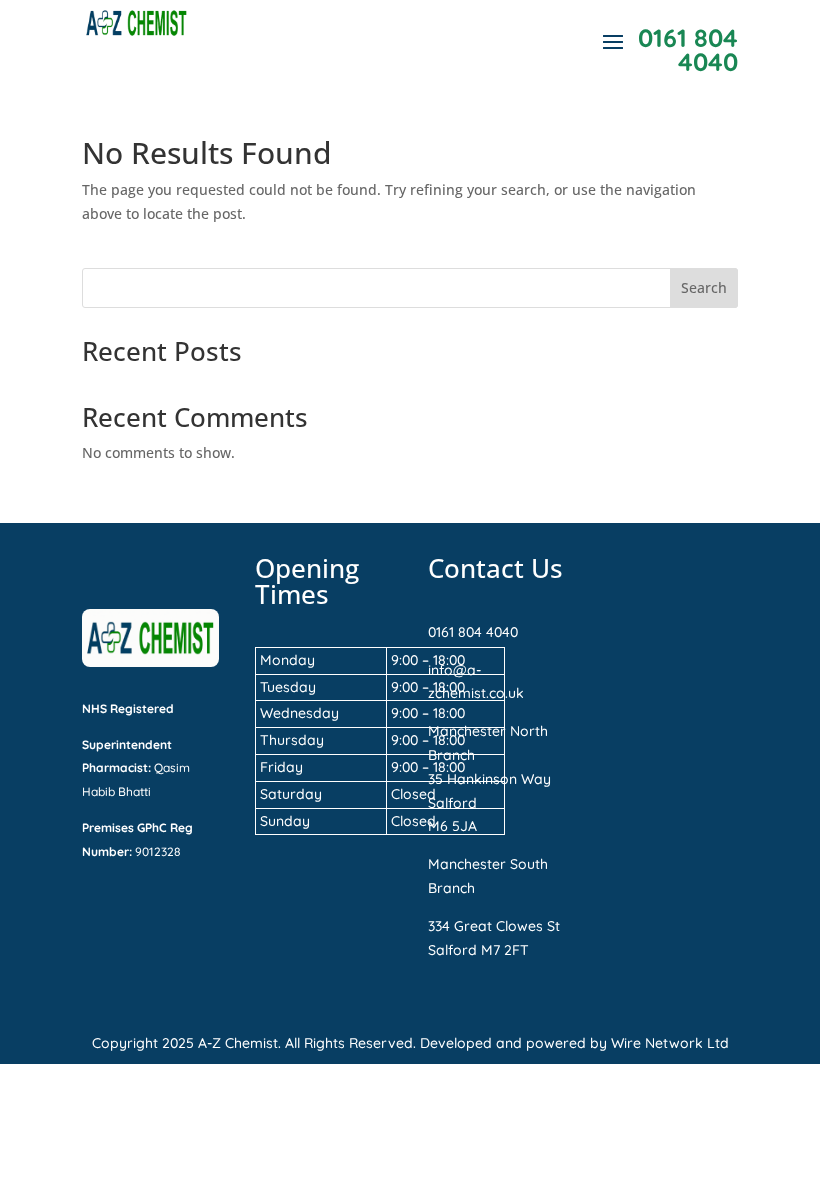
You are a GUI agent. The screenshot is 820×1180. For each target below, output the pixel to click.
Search (704, 287)
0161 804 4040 (473, 632)
